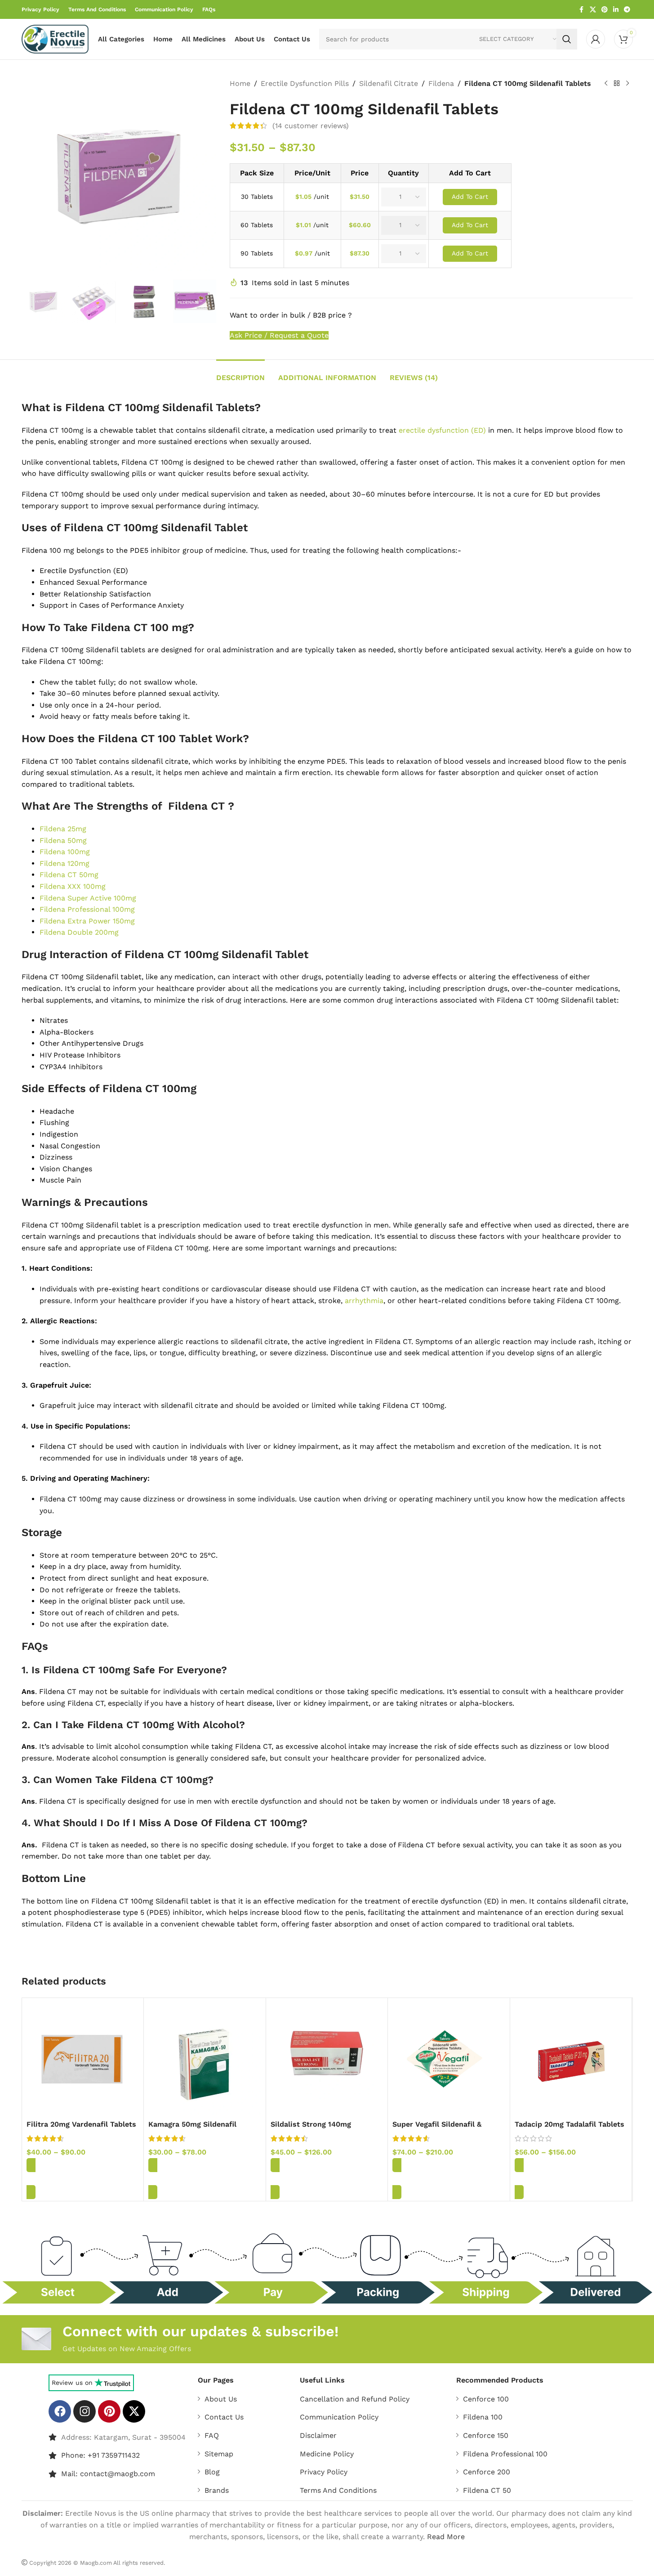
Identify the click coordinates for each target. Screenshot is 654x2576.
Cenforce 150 (486, 2435)
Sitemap (219, 2454)
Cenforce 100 (486, 2399)
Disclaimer (318, 2435)
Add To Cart (470, 197)
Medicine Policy (327, 2454)
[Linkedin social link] (616, 10)
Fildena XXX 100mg (73, 886)
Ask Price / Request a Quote (279, 335)
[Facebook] (60, 2411)
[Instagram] (85, 2411)
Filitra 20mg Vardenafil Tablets (81, 2124)
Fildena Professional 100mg (87, 909)
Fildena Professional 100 (505, 2454)
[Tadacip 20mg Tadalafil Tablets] (571, 2059)
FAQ (212, 2435)
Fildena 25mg (63, 829)
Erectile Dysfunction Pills (305, 83)
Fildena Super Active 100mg (88, 898)
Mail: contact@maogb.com (108, 2474)
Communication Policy (339, 2417)
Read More (446, 2537)
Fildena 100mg (65, 852)
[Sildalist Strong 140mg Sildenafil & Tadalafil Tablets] (327, 2059)
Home (240, 83)
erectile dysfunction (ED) (442, 430)
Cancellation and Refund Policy (355, 2399)
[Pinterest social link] (605, 10)
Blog (212, 2472)
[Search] (567, 39)
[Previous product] (606, 84)
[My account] (596, 39)
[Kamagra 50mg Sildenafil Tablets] (205, 2059)
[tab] (240, 373)
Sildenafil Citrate (389, 83)
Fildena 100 (483, 2417)
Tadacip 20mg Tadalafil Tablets (569, 2124)
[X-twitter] (134, 2411)
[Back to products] (617, 84)
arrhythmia (364, 1301)
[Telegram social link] (627, 10)
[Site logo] (55, 38)
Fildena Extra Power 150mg (87, 921)
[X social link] (593, 10)
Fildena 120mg (65, 863)
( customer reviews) (311, 126)
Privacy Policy (324, 2472)
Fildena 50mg (63, 840)
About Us (221, 2399)
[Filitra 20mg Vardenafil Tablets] (83, 2059)
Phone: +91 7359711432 (100, 2456)
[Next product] (627, 84)
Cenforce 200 (487, 2472)
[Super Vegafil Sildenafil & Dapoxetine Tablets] (449, 2059)
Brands (217, 2490)
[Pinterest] (109, 2411)
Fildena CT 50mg (69, 875)
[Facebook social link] (582, 10)
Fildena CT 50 (487, 2490)
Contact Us (224, 2417)
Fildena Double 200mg (79, 932)
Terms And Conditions (338, 2490)
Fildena (441, 83)
